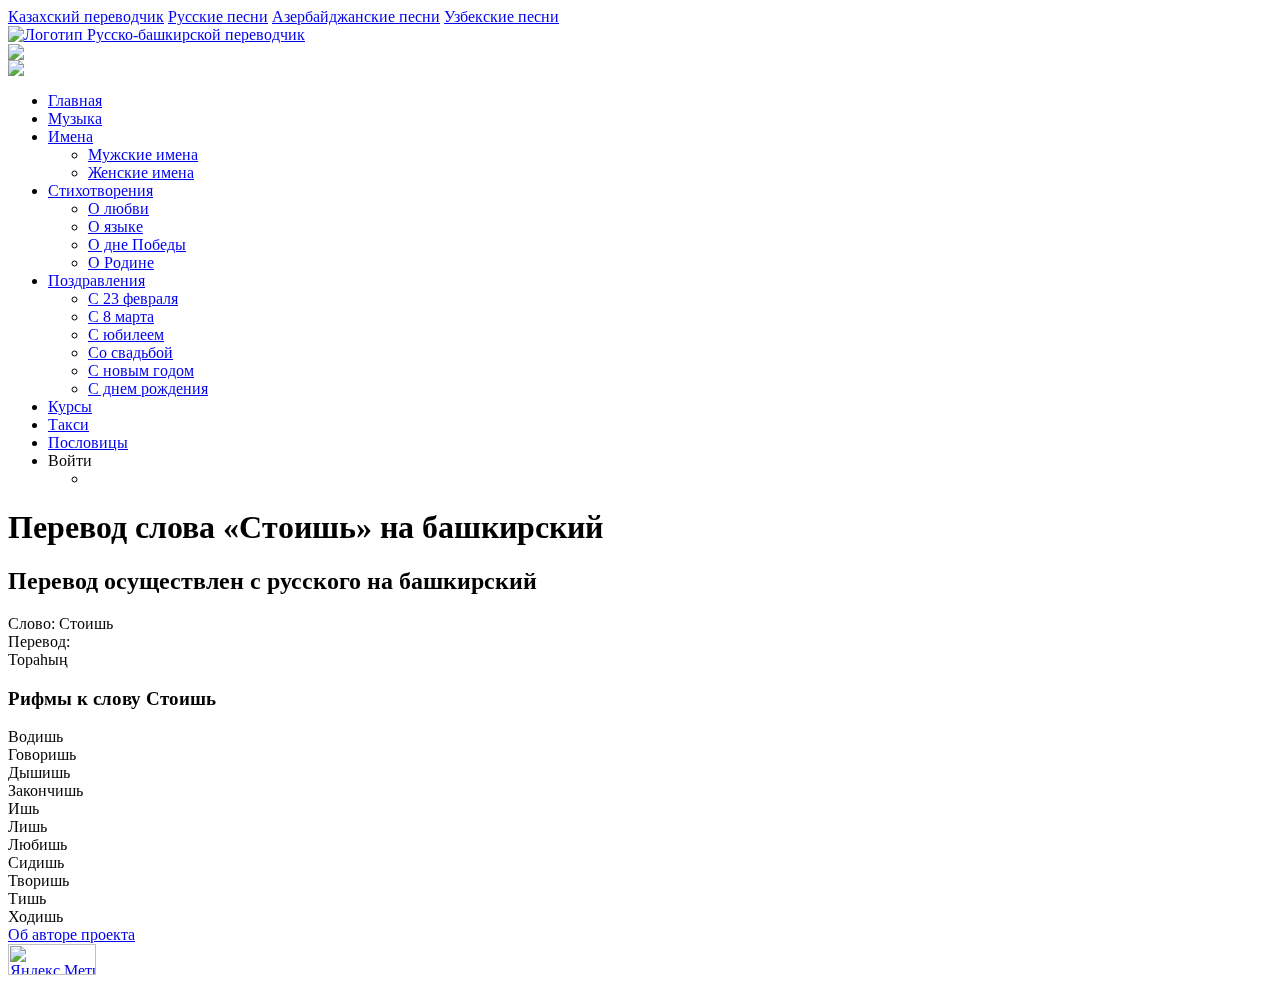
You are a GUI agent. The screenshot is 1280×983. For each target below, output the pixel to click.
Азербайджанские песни (356, 16)
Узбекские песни (501, 16)
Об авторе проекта (71, 934)
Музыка (75, 118)
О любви (118, 208)
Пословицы (88, 442)
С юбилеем (126, 334)
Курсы (70, 406)
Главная (75, 100)
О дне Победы (137, 244)
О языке (115, 226)
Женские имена (141, 172)
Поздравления (96, 280)
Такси (68, 424)
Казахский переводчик (86, 16)
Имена (70, 136)
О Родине (121, 262)
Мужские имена (143, 154)
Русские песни (218, 16)
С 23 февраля (133, 298)
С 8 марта (121, 316)
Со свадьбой (130, 352)
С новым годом (141, 370)
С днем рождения (148, 388)
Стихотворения (100, 190)
